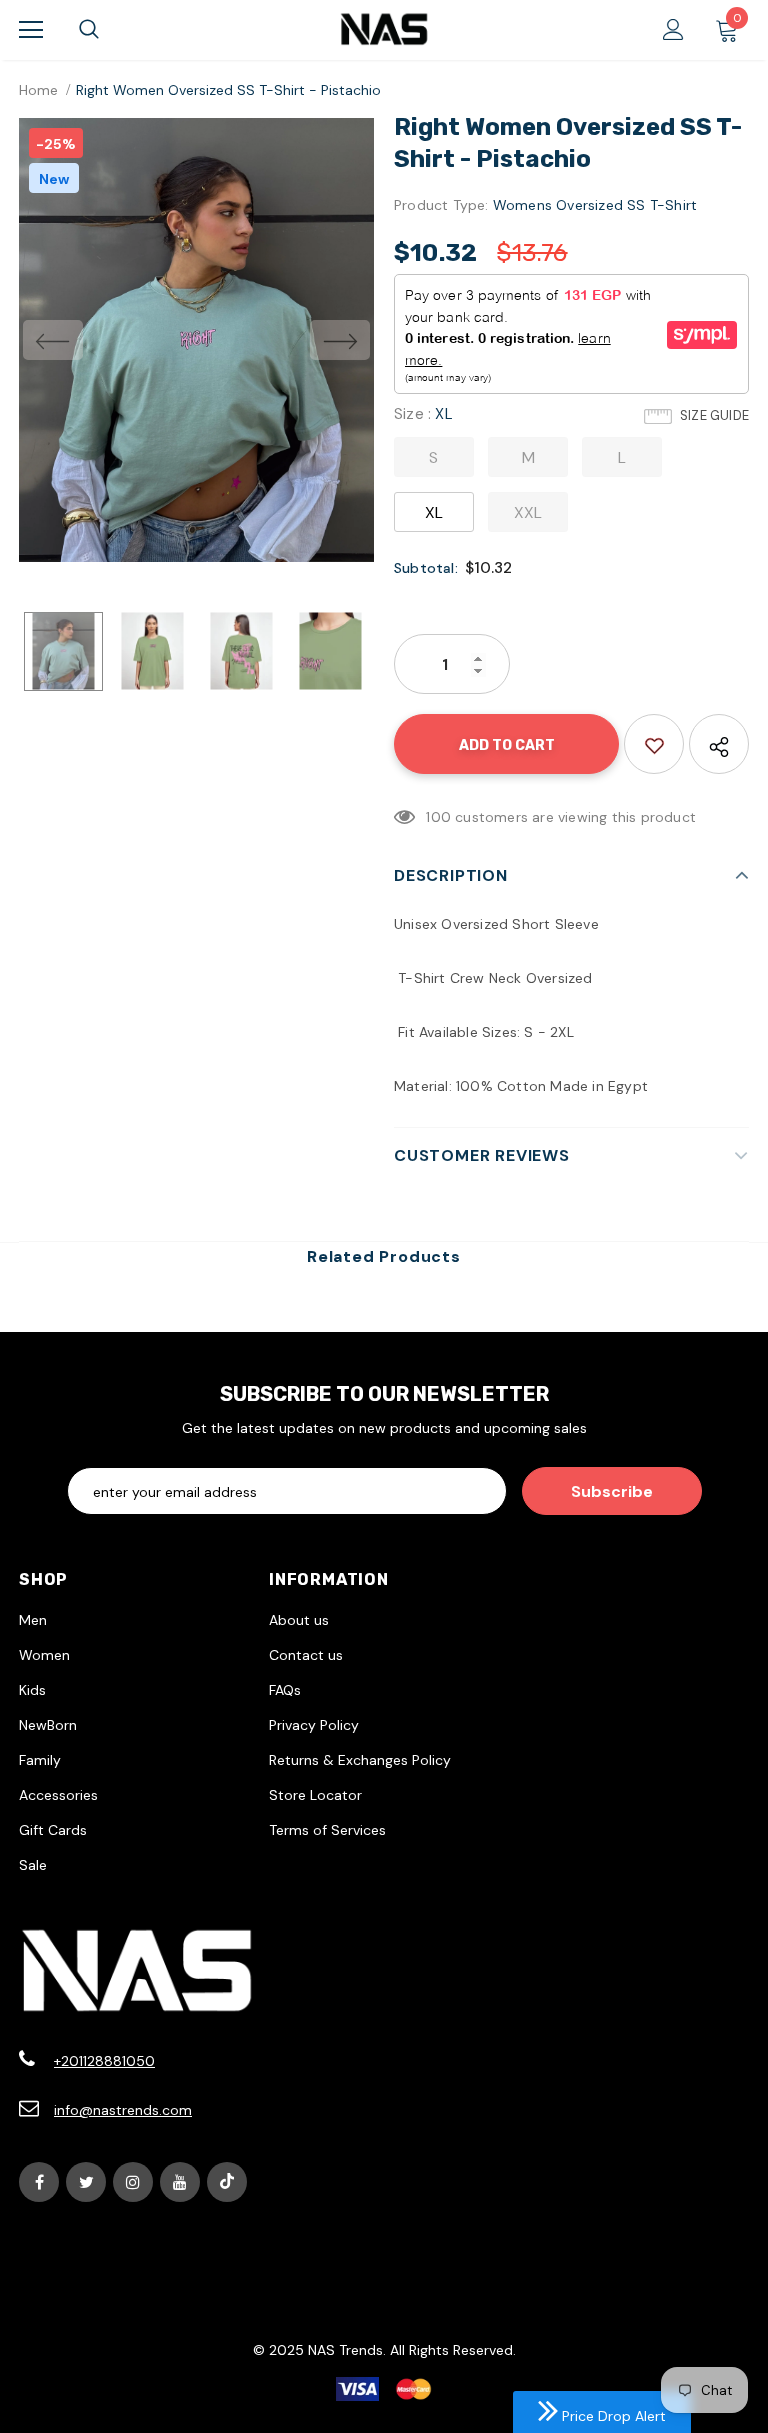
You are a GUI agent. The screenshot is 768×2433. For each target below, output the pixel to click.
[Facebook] (39, 2182)
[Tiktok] (227, 2182)
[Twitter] (86, 2182)
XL (434, 512)
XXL (528, 512)
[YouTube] (180, 2182)
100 (438, 817)
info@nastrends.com (123, 2110)
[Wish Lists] (654, 744)
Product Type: (441, 205)
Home (38, 90)
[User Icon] (673, 29)
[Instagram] (133, 2182)
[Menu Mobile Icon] (31, 30)
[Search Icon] (89, 30)
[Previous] (53, 340)
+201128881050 (104, 2061)
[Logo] (384, 29)
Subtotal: (426, 568)
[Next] (340, 340)
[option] (196, 340)
